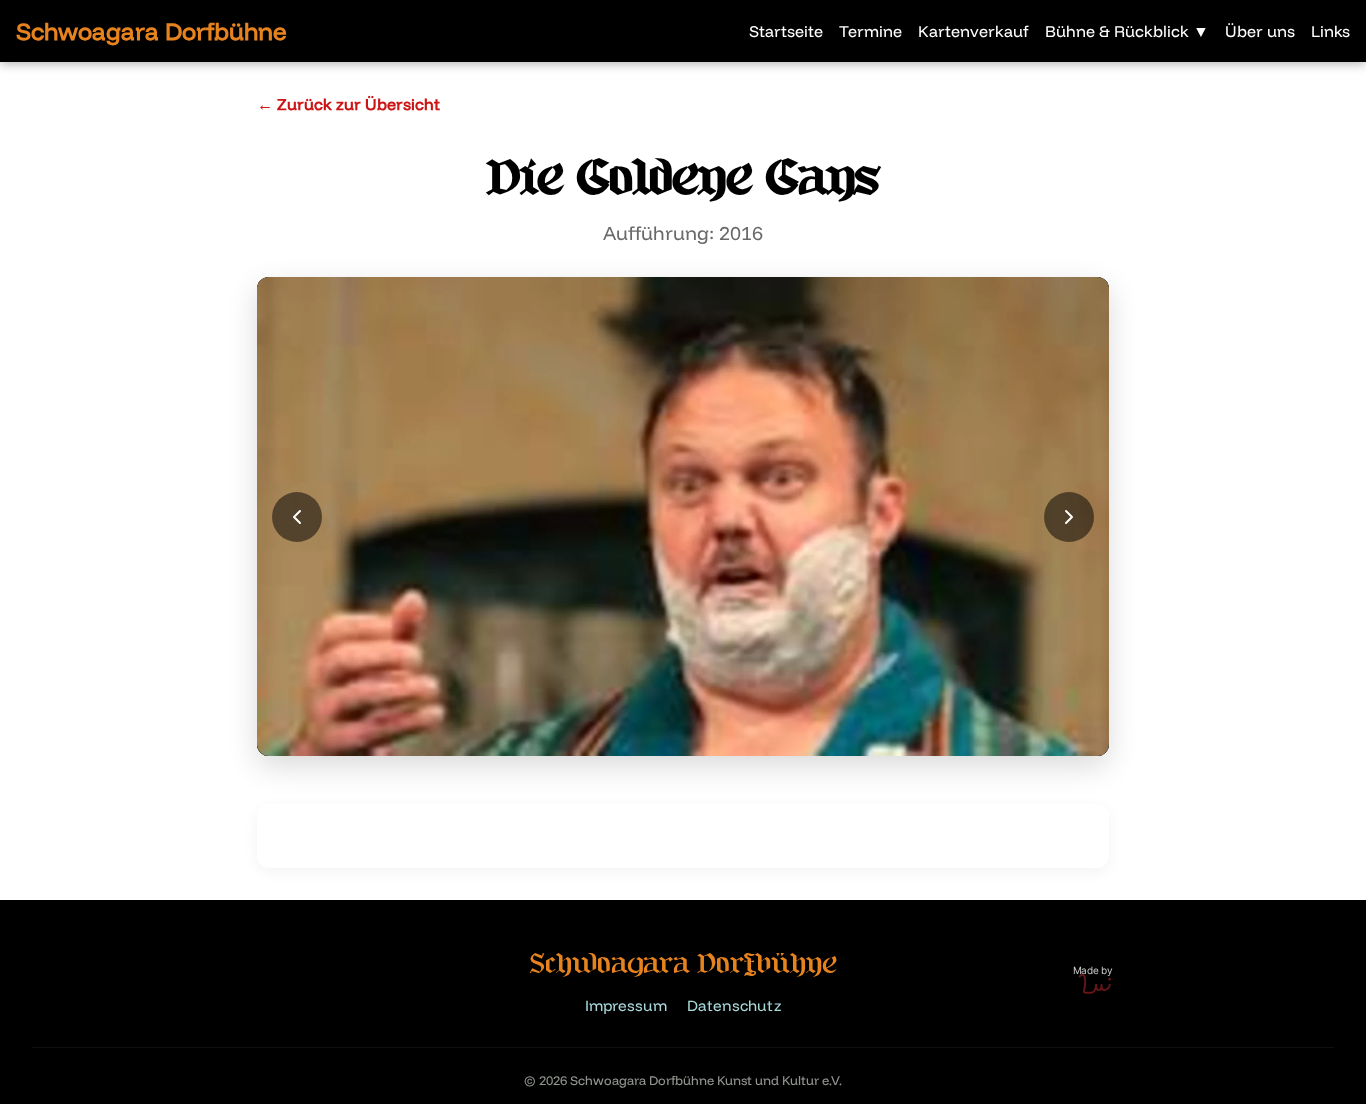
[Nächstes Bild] (1069, 517)
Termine (870, 31)
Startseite (786, 31)
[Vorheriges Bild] (297, 517)
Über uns (1260, 31)
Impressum (626, 1005)
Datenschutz (734, 1005)
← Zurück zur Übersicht (348, 104)
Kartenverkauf (973, 31)
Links (1330, 31)
